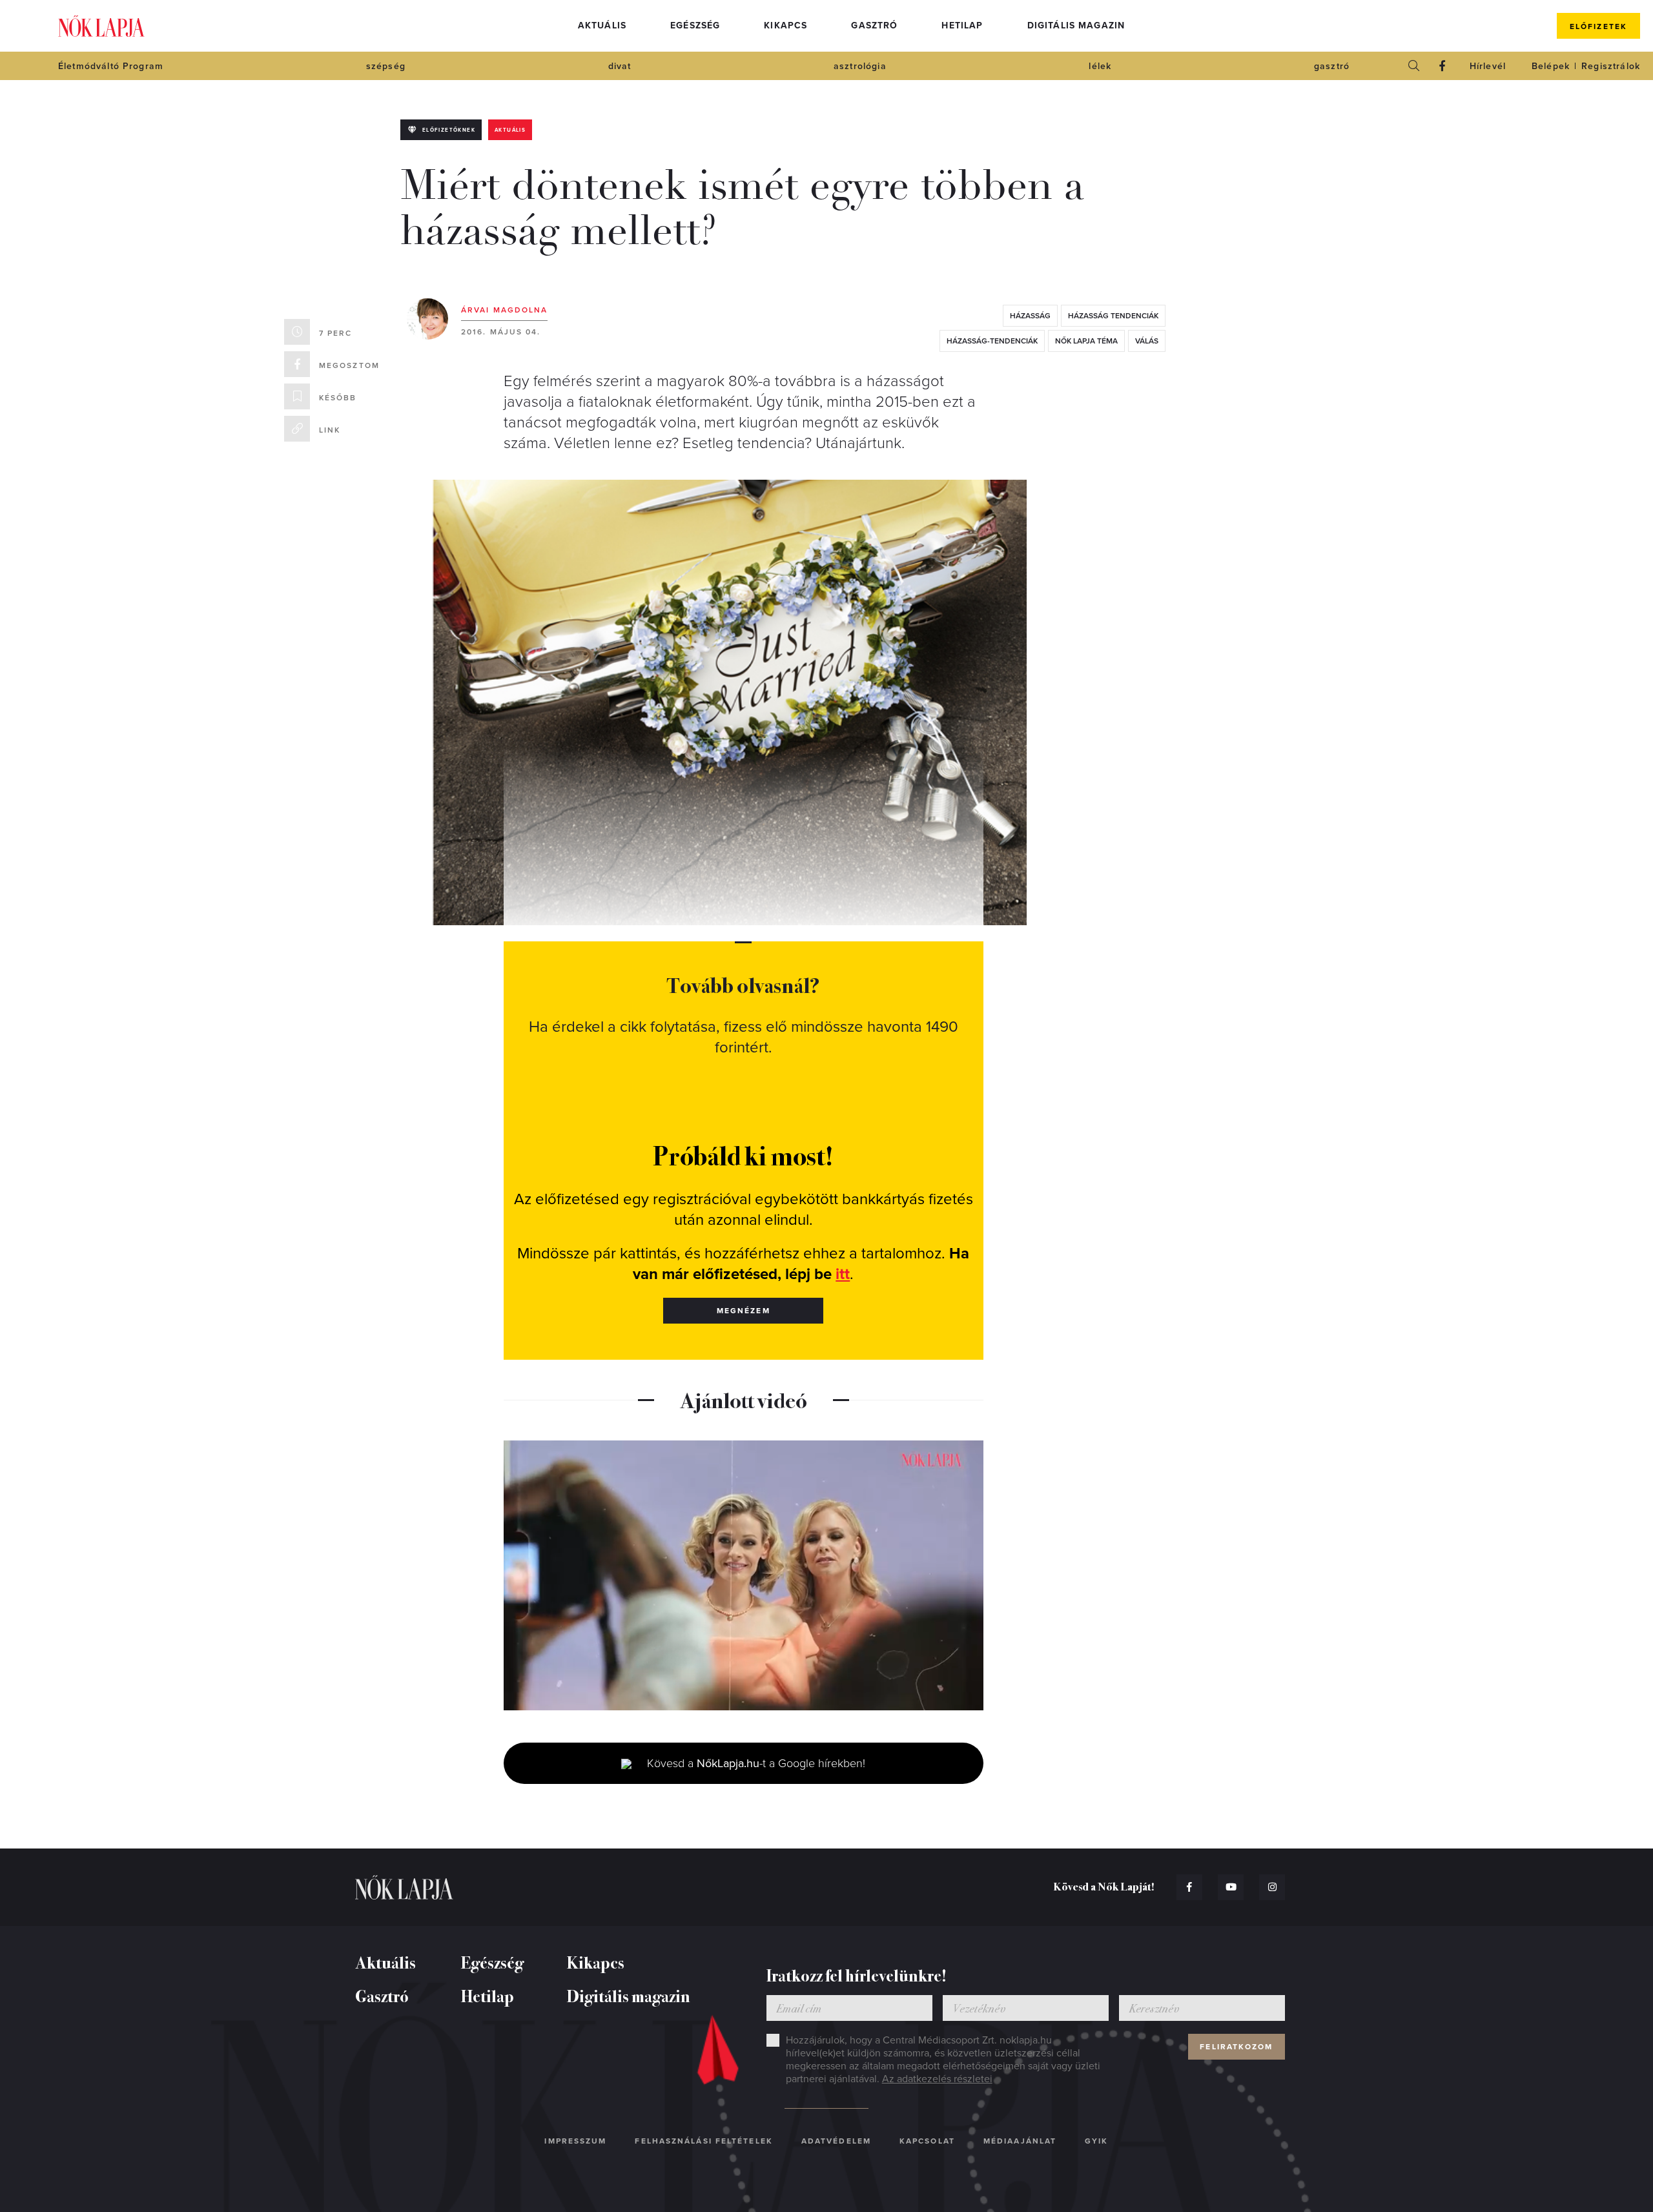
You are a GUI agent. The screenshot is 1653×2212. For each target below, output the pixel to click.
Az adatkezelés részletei (937, 2079)
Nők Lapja (101, 26)
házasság (1030, 316)
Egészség (695, 26)
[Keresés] (1414, 66)
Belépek (1551, 66)
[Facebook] (1443, 66)
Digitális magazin (1076, 26)
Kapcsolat (927, 2141)
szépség (386, 66)
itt (843, 1274)
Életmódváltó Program (111, 66)
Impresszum (575, 2141)
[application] (744, 1575)
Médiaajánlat (1020, 2141)
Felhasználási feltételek (703, 2141)
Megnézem (744, 1311)
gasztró (1332, 66)
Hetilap (962, 26)
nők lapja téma (1086, 341)
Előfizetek (1598, 26)
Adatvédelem (836, 2141)
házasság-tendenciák (992, 341)
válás (1147, 341)
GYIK (1096, 2141)
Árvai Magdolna (504, 310)
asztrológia (860, 66)
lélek (1100, 66)
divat (620, 66)
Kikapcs (785, 26)
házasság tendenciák (1113, 316)
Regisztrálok (1611, 66)
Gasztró (874, 26)
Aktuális (602, 26)
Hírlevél (1488, 66)
